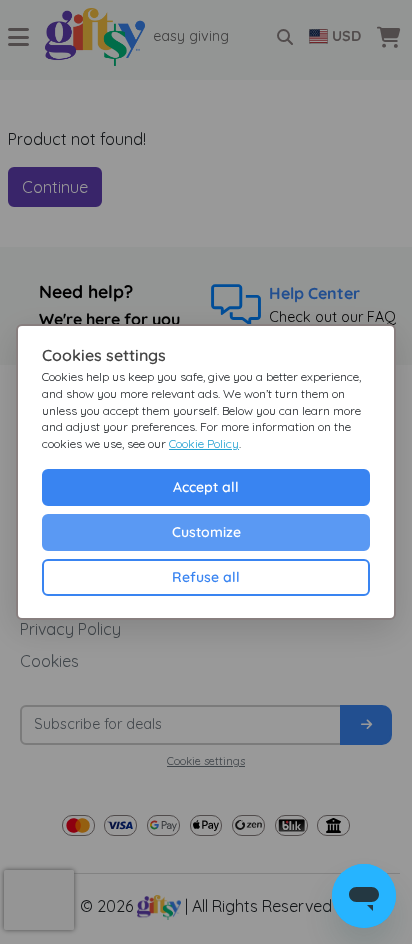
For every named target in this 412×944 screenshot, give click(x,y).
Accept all (206, 487)
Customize (206, 532)
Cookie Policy (204, 443)
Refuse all (206, 577)
